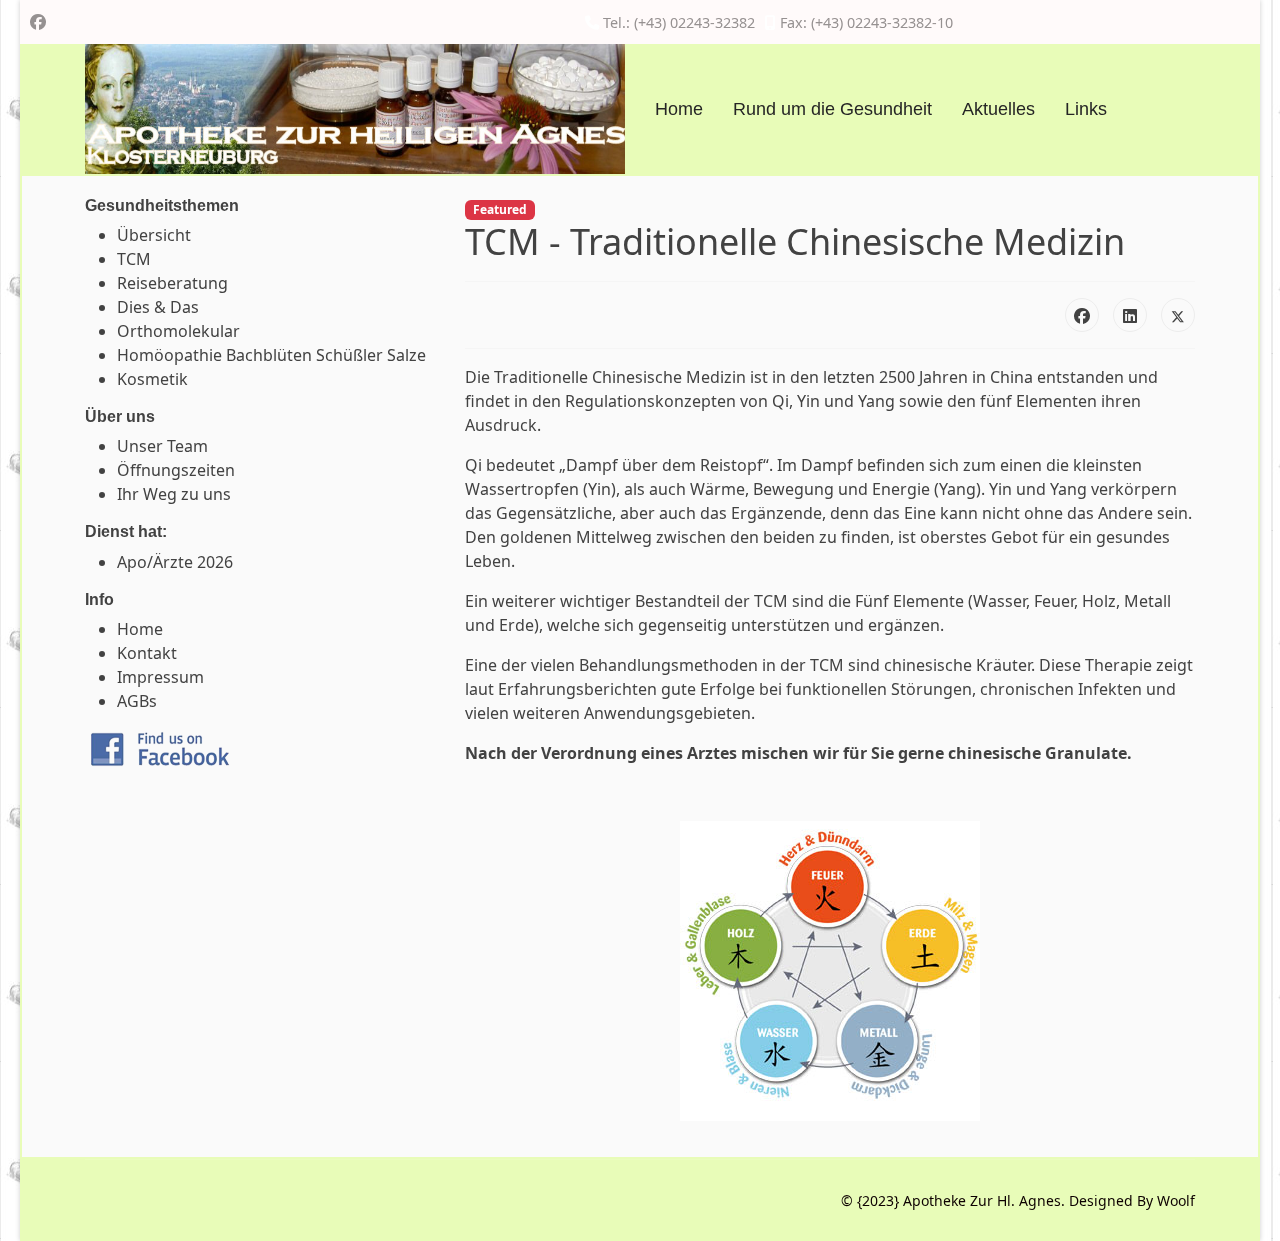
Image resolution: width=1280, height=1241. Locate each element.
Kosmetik (152, 379)
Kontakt (147, 653)
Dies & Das (158, 307)
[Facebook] (38, 22)
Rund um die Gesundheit (832, 109)
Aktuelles (998, 109)
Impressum (160, 677)
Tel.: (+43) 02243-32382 (679, 22)
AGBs (137, 701)
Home (679, 109)
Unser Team (162, 446)
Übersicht (154, 235)
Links (1086, 109)
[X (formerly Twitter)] (1178, 315)
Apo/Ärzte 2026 (175, 562)
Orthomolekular (178, 331)
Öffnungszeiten (176, 470)
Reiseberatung (172, 283)
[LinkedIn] (1130, 315)
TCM (134, 259)
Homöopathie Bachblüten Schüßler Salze (271, 355)
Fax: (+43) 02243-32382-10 (866, 22)
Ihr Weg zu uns (174, 494)
